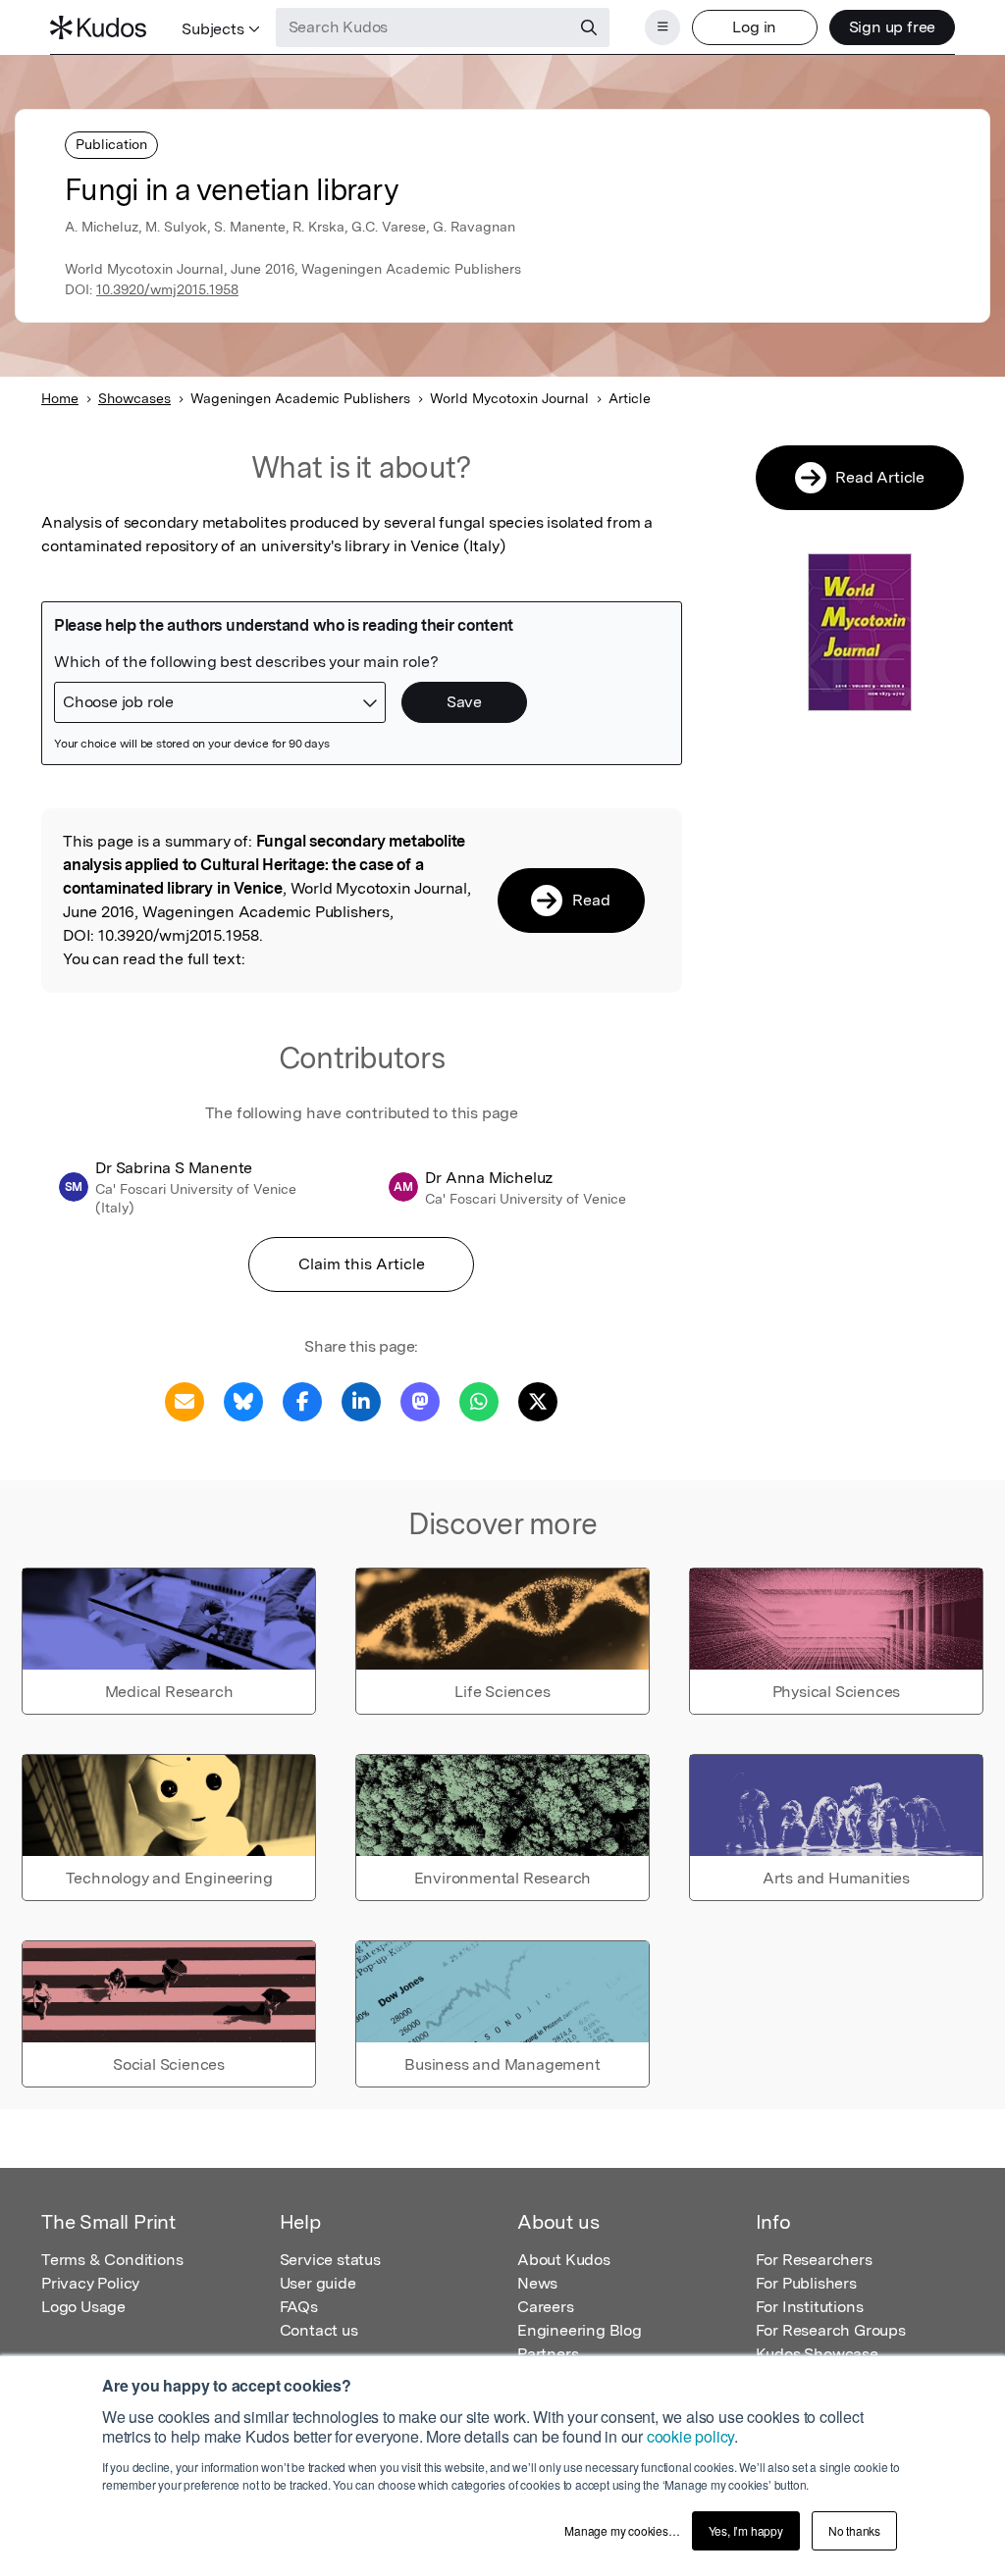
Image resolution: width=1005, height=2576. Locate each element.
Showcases (134, 398)
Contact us (319, 2330)
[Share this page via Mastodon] (420, 1400)
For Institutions (810, 2307)
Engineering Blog (580, 2330)
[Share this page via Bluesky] (243, 1400)
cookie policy (690, 2436)
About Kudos (564, 2260)
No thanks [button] (854, 2530)
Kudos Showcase (817, 2354)
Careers (546, 2307)
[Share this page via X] (538, 1400)
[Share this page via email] (185, 1400)
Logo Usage (83, 2307)
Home (60, 398)
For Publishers (806, 2283)
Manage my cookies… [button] (622, 2530)
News (537, 2283)
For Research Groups (831, 2330)
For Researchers (814, 2260)
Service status (330, 2260)
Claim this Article (362, 1264)
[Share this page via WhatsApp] (479, 1400)
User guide (318, 2283)
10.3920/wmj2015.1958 (167, 289)
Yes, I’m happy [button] (746, 2530)
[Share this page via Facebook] (302, 1400)
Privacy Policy (90, 2283)
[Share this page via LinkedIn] (361, 1400)
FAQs (299, 2307)
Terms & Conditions (112, 2260)
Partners (548, 2354)
